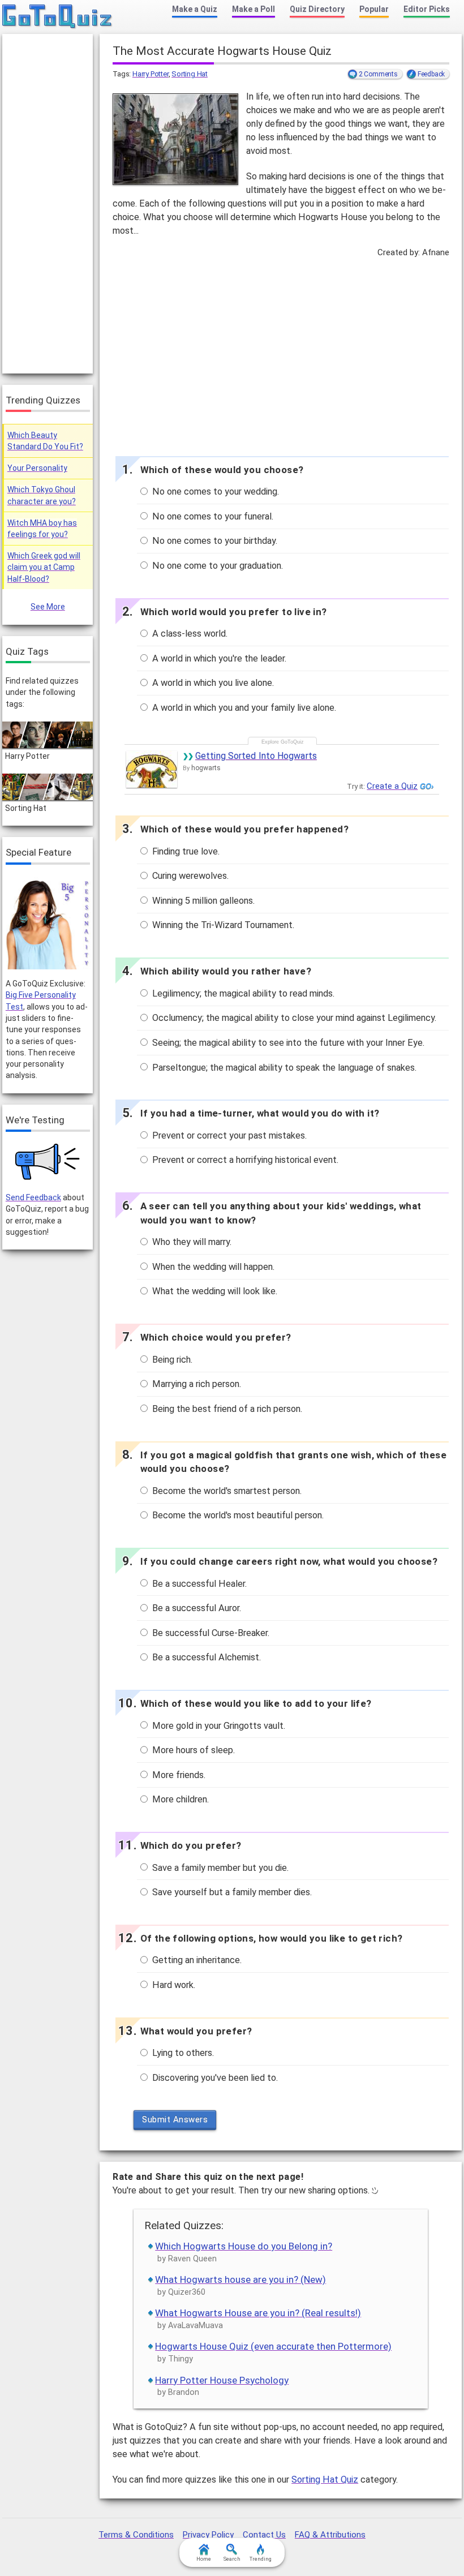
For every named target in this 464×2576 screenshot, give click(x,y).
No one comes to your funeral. (212, 516)
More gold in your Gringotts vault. (218, 1726)
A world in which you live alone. (212, 683)
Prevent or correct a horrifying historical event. (244, 1160)
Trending (261, 2559)
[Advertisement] (281, 354)
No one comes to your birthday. (214, 541)
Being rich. (171, 1360)
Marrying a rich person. (196, 1384)
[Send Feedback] (48, 1162)
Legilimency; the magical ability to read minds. (242, 993)
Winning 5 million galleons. (202, 901)
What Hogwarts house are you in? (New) (240, 2279)
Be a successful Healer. (198, 1584)
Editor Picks (427, 9)
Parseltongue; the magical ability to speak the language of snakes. (283, 1068)
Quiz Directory (317, 9)
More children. (179, 1799)
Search (232, 2559)
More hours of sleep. (192, 1750)
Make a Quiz (195, 9)
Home (204, 2559)
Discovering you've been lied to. (214, 2078)
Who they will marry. (191, 1242)
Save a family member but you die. (219, 1868)
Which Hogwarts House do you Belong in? (244, 2246)
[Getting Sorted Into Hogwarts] (152, 769)
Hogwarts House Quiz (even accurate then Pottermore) (273, 2346)
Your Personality (37, 468)
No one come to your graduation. (216, 566)
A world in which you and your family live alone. (243, 708)
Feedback (431, 74)
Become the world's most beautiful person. (237, 1515)
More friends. (178, 1775)
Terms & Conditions (136, 2535)
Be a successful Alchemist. (205, 1657)
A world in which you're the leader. (218, 658)
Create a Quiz (392, 786)
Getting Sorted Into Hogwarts (256, 756)
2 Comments (378, 74)
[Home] (57, 17)
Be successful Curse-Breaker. (210, 1633)
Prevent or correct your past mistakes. (228, 1135)
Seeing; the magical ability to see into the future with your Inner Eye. (287, 1043)
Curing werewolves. (189, 876)
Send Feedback (33, 1197)
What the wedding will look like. (214, 1291)
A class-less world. (189, 634)
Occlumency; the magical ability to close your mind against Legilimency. (293, 1018)
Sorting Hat (190, 74)
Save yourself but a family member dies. (231, 1892)
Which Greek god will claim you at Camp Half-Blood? (44, 567)
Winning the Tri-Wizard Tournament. (222, 925)
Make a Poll (254, 9)
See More (48, 607)
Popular (374, 9)
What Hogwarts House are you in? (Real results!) (258, 2313)
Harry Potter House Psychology (222, 2380)
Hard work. (173, 1985)
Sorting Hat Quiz (325, 2480)
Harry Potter (151, 74)
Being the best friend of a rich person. (226, 1409)
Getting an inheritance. (196, 1960)
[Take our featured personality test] (48, 923)
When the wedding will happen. (212, 1267)
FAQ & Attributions (330, 2535)
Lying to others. (182, 2053)
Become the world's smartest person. (226, 1491)
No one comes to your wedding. (214, 491)
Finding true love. (185, 851)
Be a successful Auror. (196, 1608)
